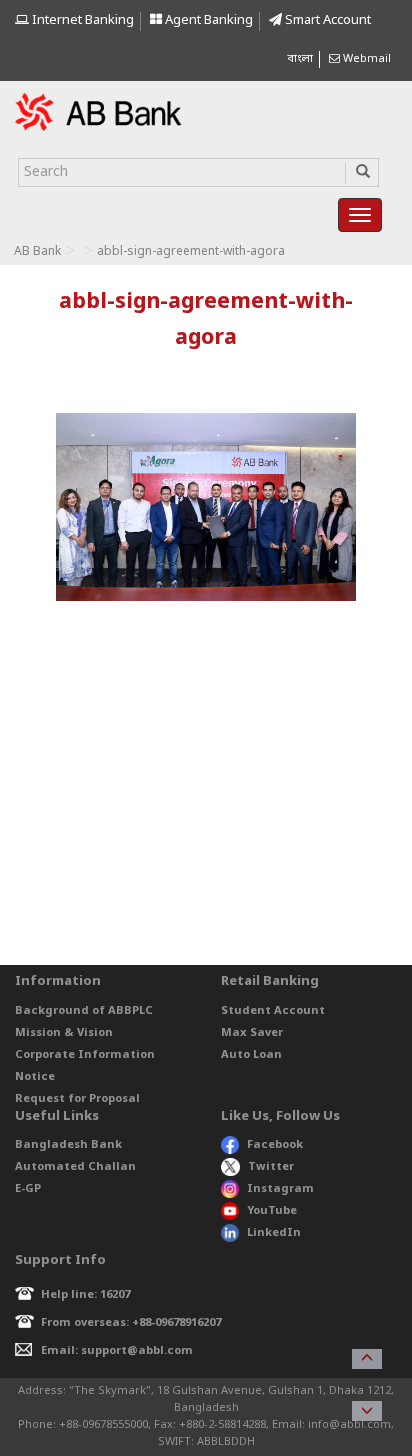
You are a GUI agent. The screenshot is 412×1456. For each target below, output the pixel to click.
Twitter (271, 1167)
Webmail (365, 59)
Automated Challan (75, 1167)
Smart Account (326, 20)
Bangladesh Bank (68, 1145)
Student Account (273, 1011)
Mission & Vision (64, 1033)
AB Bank (37, 252)
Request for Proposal (77, 1099)
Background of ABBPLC (84, 1011)
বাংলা (300, 59)
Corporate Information (85, 1055)
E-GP (28, 1189)
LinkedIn (274, 1233)
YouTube (272, 1211)
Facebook (275, 1145)
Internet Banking (81, 20)
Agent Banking (207, 20)
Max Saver (252, 1033)
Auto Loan (251, 1055)
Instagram (280, 1189)
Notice (35, 1077)
